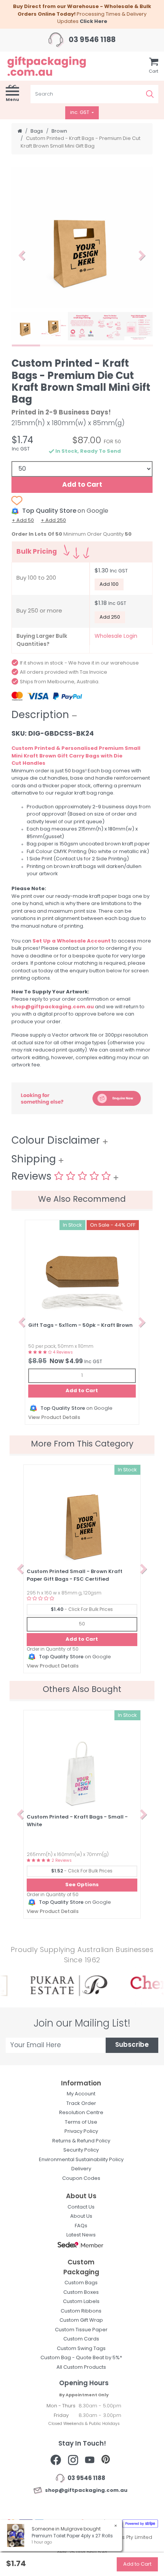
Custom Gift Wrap (81, 2320)
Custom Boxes (81, 2292)
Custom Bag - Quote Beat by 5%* (81, 2358)
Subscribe (132, 2045)
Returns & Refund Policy (81, 2141)
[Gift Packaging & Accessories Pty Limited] (55, 66)
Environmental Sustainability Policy (81, 2160)
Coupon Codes (81, 2179)
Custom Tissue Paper (81, 2330)
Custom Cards (81, 2339)
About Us (81, 2216)
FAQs (81, 2226)
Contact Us (69, 859)
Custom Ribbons (81, 2311)
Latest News (81, 2235)
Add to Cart (82, 485)
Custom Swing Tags (81, 2349)
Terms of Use (81, 2122)
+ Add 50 (23, 521)
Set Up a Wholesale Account (72, 941)
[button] (22, 256)
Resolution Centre (81, 2113)
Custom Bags (81, 2283)
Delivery (81, 2169)
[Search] (150, 94)
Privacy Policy (81, 2131)
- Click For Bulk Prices (82, 1610)
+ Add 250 (53, 521)
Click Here (93, 22)
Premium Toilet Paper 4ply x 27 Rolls (72, 2536)
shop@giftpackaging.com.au (53, 1007)
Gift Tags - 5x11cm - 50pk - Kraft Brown (80, 1325)
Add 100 (109, 584)
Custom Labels (81, 2302)
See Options (82, 1885)
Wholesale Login (116, 636)
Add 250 (110, 617)
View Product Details (54, 1418)
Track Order (81, 2104)
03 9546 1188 (91, 40)
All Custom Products (81, 2367)
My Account (81, 2094)
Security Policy (81, 2150)
